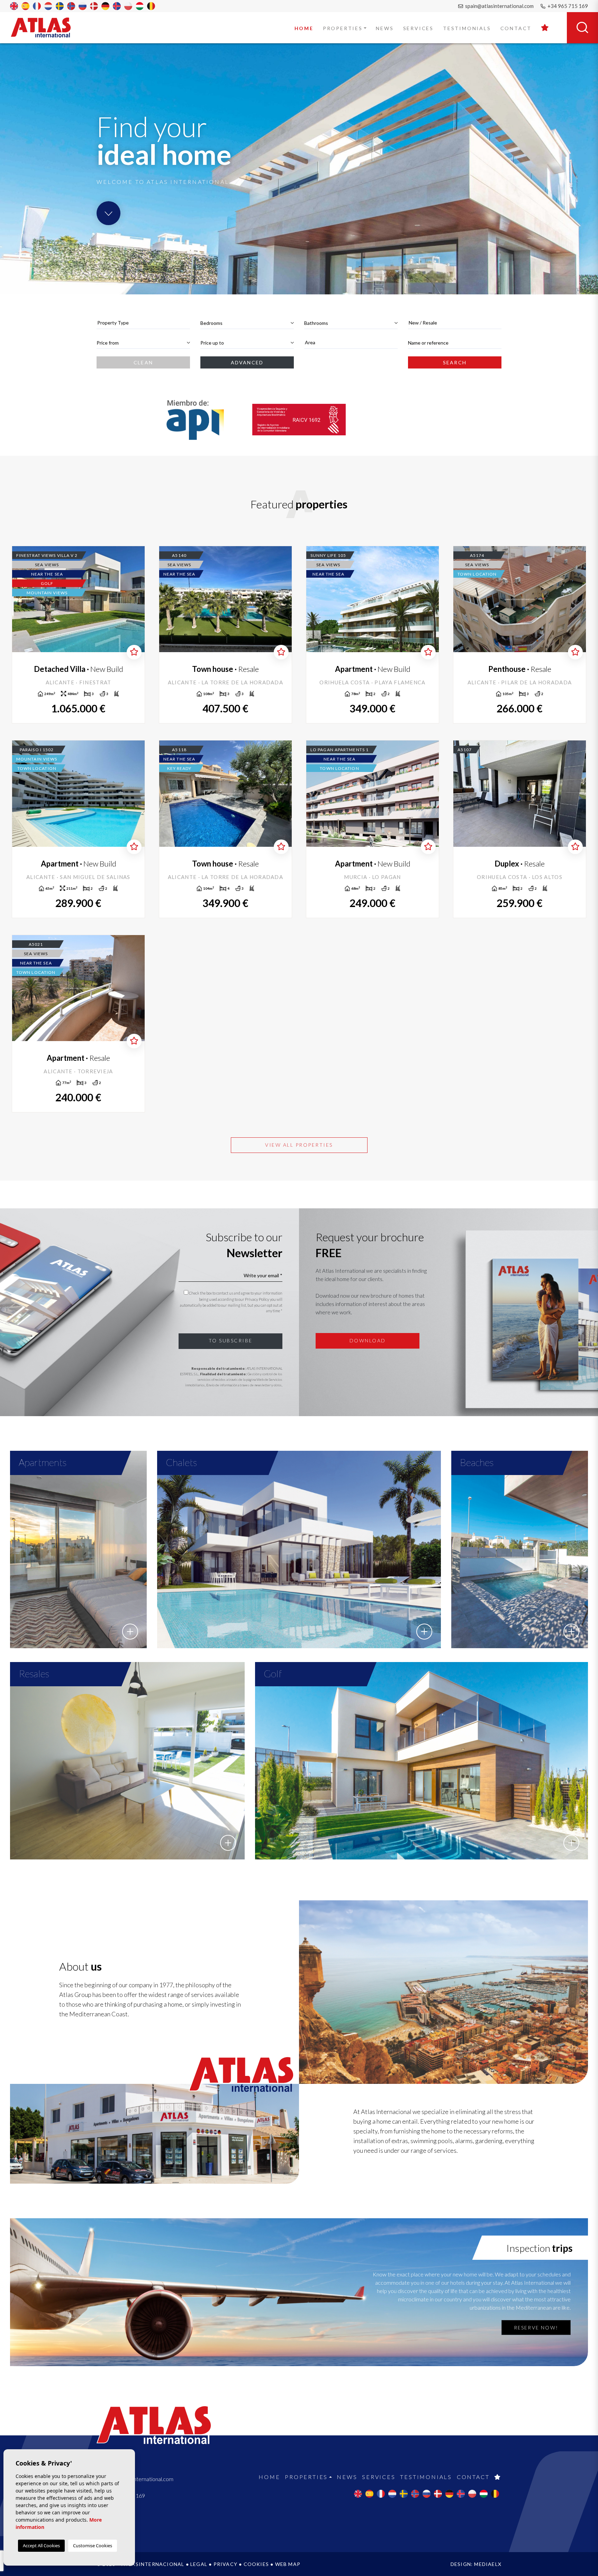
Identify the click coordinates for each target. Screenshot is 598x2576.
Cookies (256, 2564)
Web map (288, 2564)
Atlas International (45, 27)
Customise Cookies (93, 2546)
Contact (516, 28)
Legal (199, 2564)
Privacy (225, 2564)
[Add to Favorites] (134, 652)
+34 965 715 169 (567, 6)
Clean (143, 362)
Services (418, 28)
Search (455, 362)
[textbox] (143, 323)
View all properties (299, 1145)
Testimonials (467, 28)
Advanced (247, 362)
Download (368, 1340)
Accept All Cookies (41, 2546)
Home (304, 28)
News (385, 28)
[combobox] (143, 323)
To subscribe (231, 1340)
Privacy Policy (257, 1299)
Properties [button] (343, 28)
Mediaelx (488, 2564)
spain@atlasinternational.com (499, 6)
